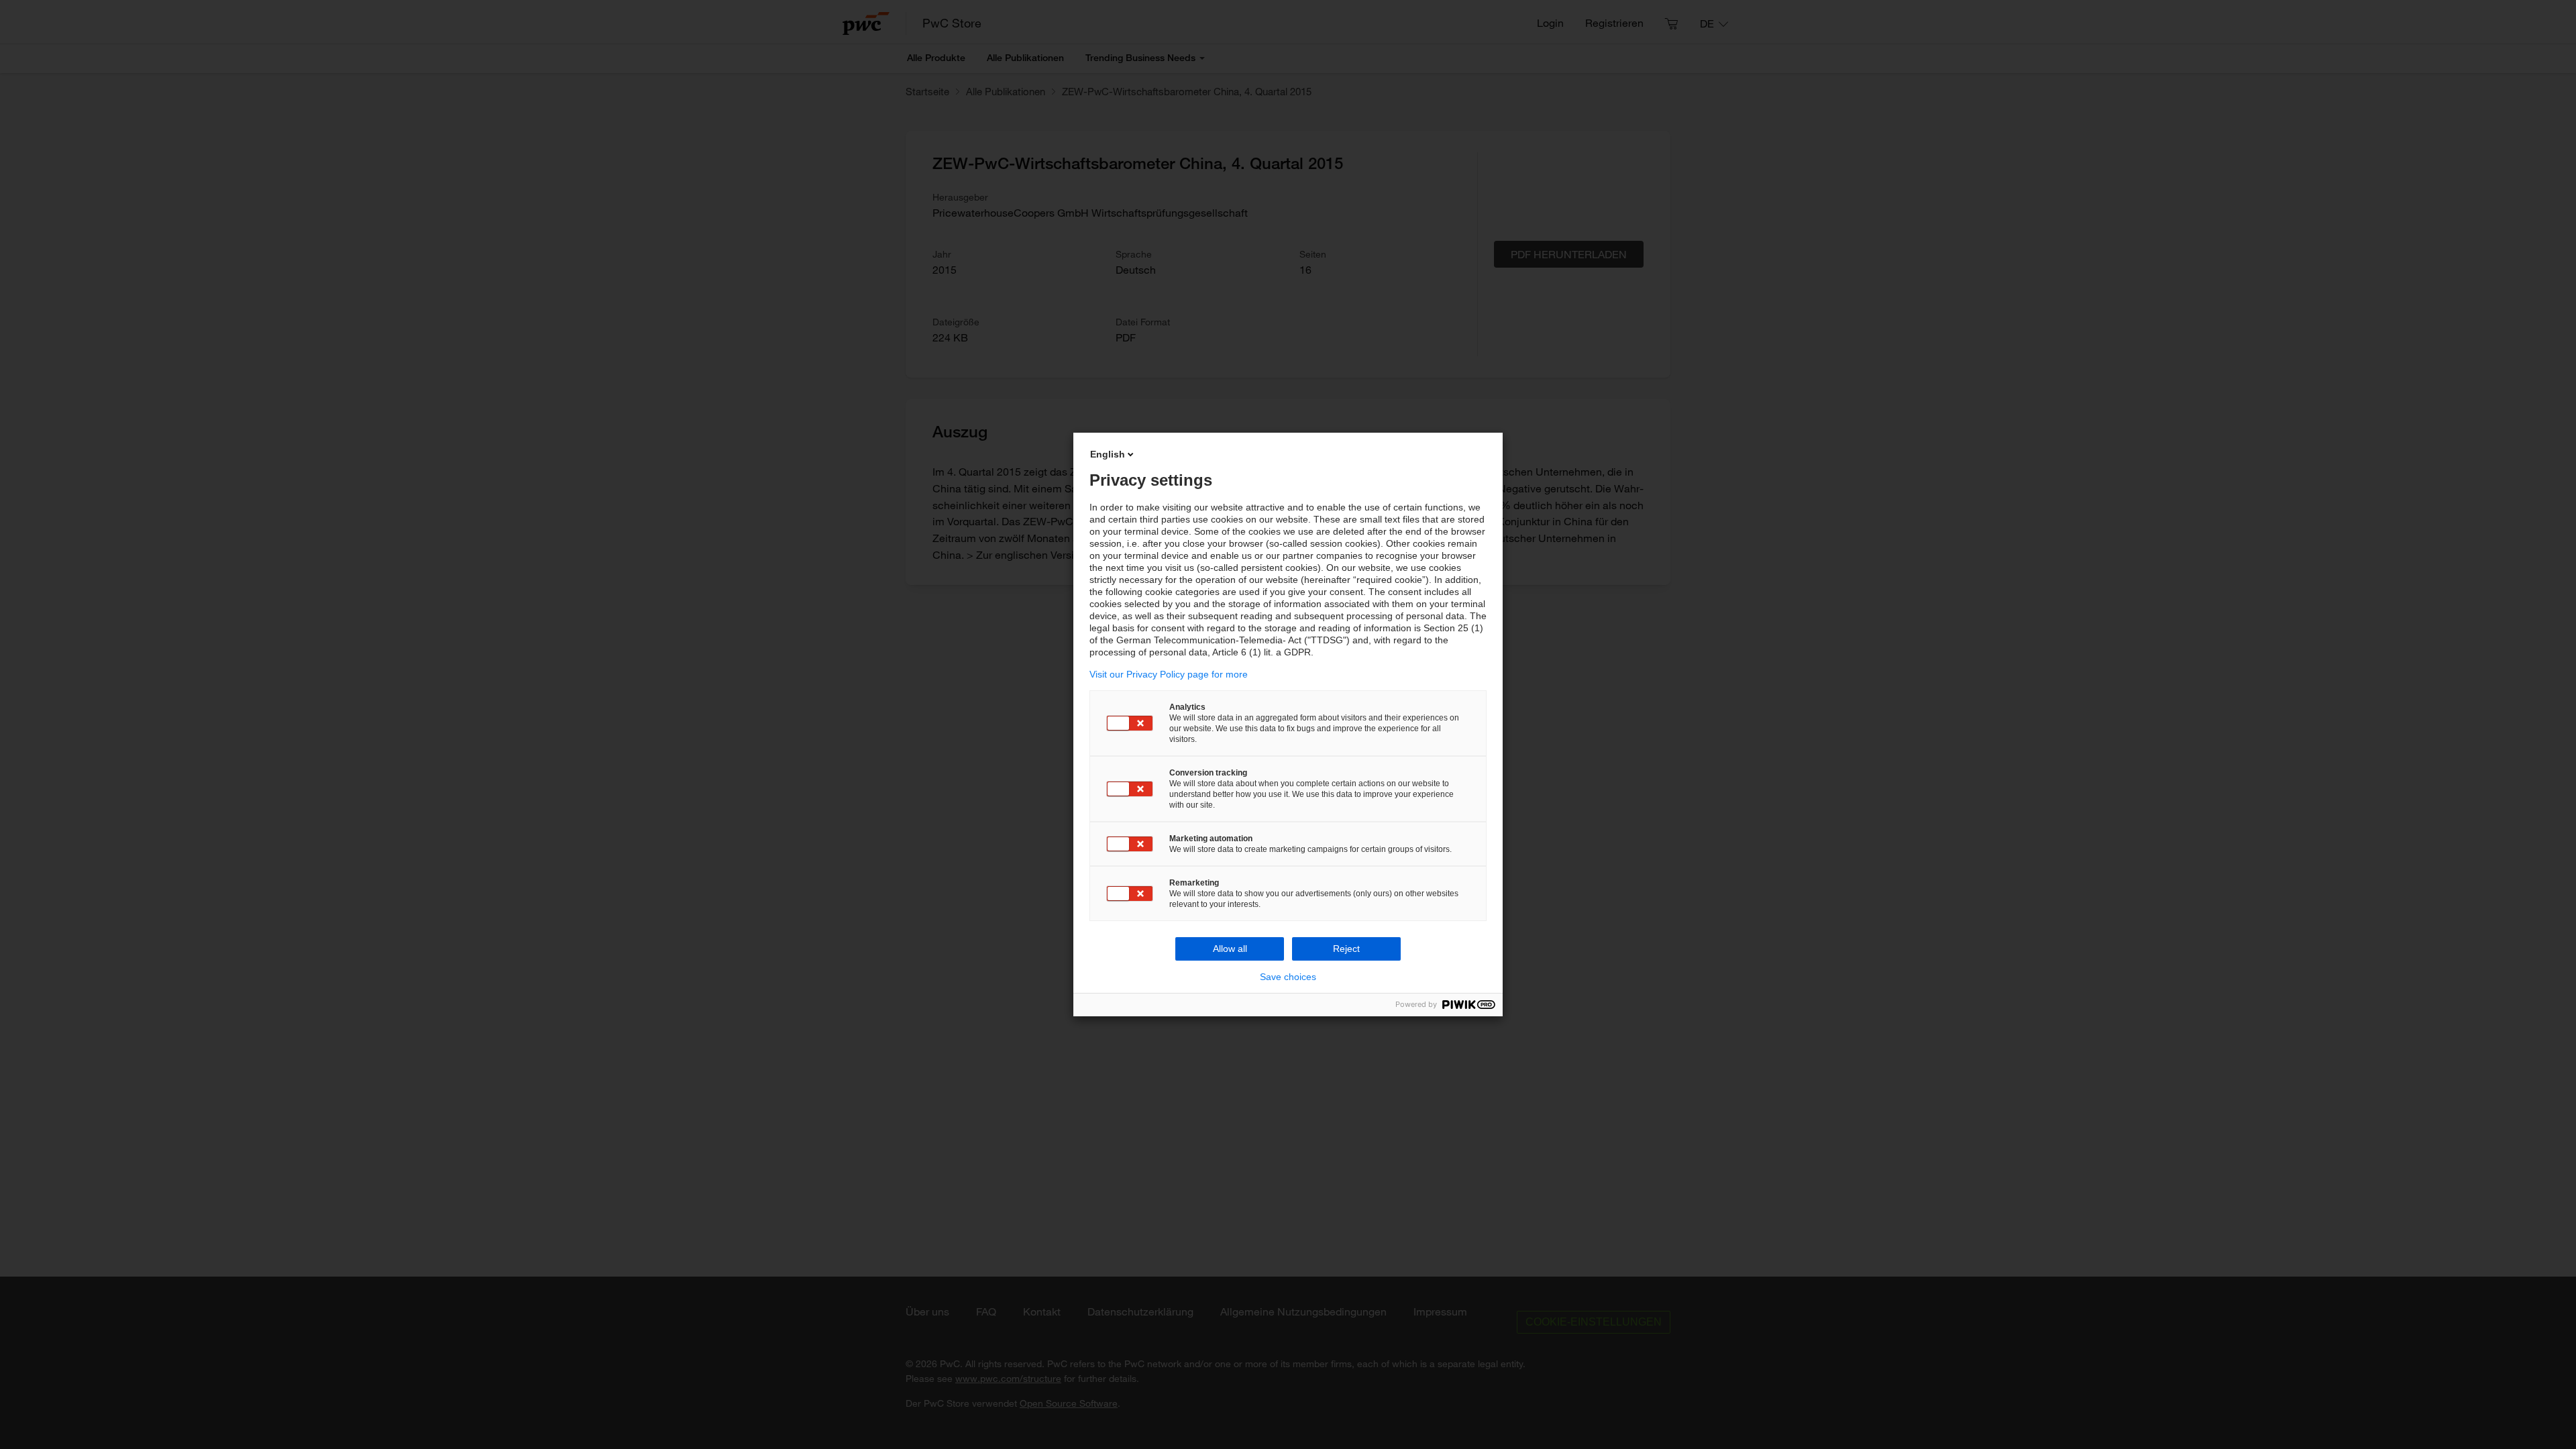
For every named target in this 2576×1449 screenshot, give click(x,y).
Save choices (1288, 977)
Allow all (1230, 949)
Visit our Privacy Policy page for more (1169, 674)
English (1108, 454)
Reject (1346, 949)
